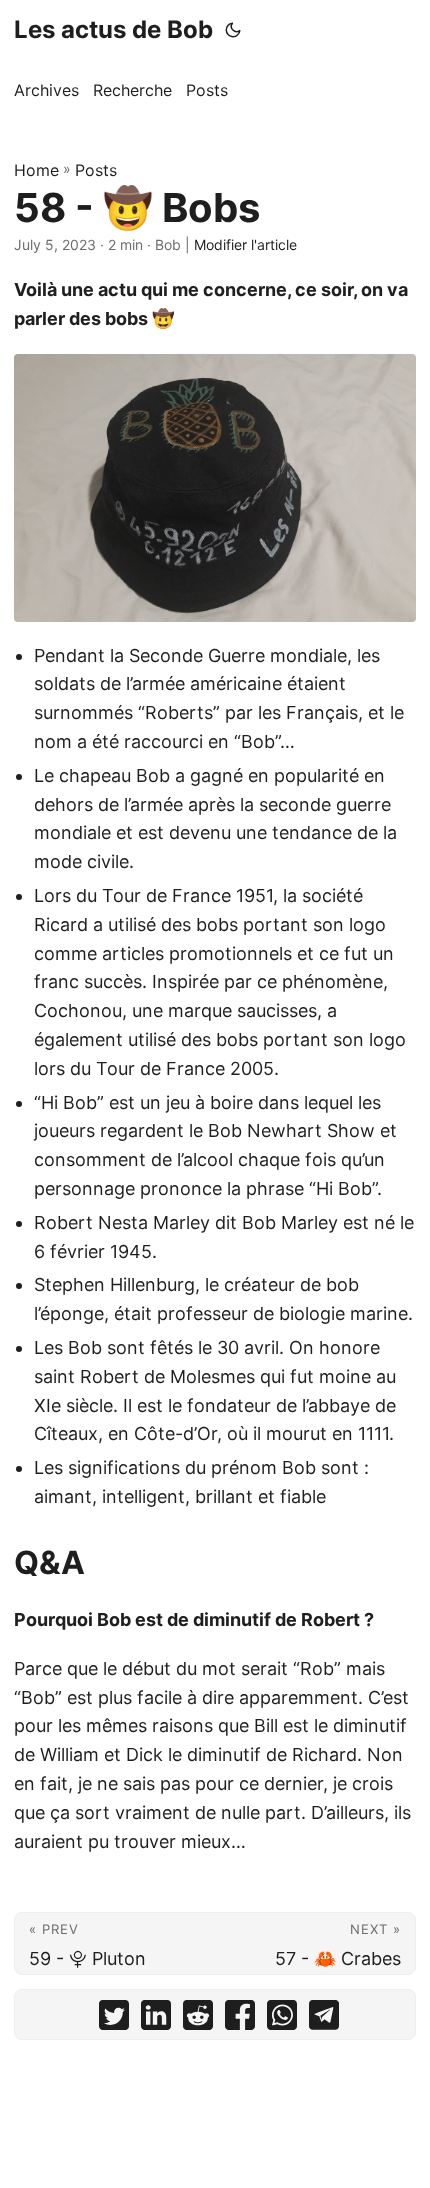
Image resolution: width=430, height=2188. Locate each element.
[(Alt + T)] (233, 30)
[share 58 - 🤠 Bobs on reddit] (198, 2019)
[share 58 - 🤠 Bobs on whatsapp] (282, 2019)
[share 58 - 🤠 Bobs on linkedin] (156, 2019)
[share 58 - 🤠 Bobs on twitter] (114, 2019)
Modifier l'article (245, 244)
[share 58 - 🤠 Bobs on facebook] (240, 2019)
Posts (96, 170)
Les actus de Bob (113, 29)
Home (36, 170)
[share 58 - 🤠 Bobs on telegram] (324, 2019)
